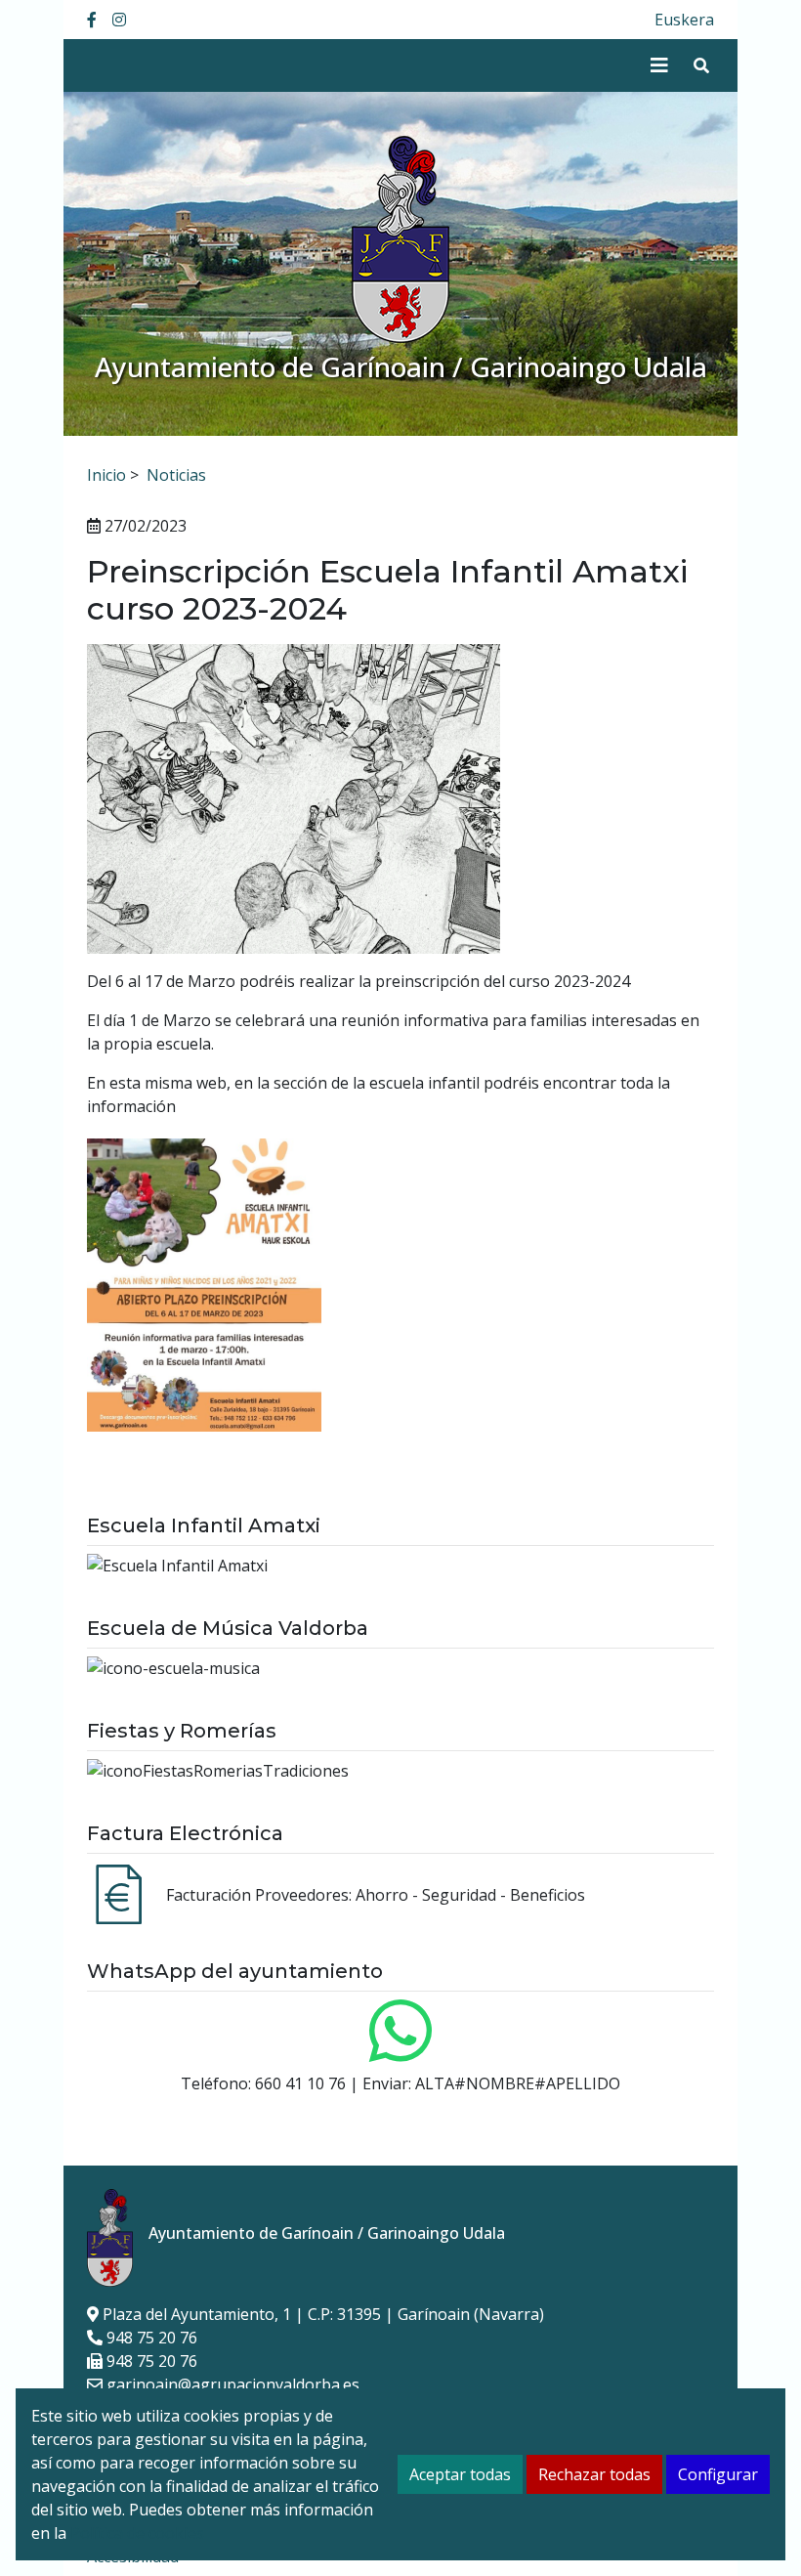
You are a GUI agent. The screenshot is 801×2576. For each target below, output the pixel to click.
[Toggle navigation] (659, 65)
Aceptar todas (460, 2474)
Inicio (106, 475)
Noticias (176, 475)
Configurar (718, 2474)
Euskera (684, 20)
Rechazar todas (594, 2474)
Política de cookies (137, 2533)
